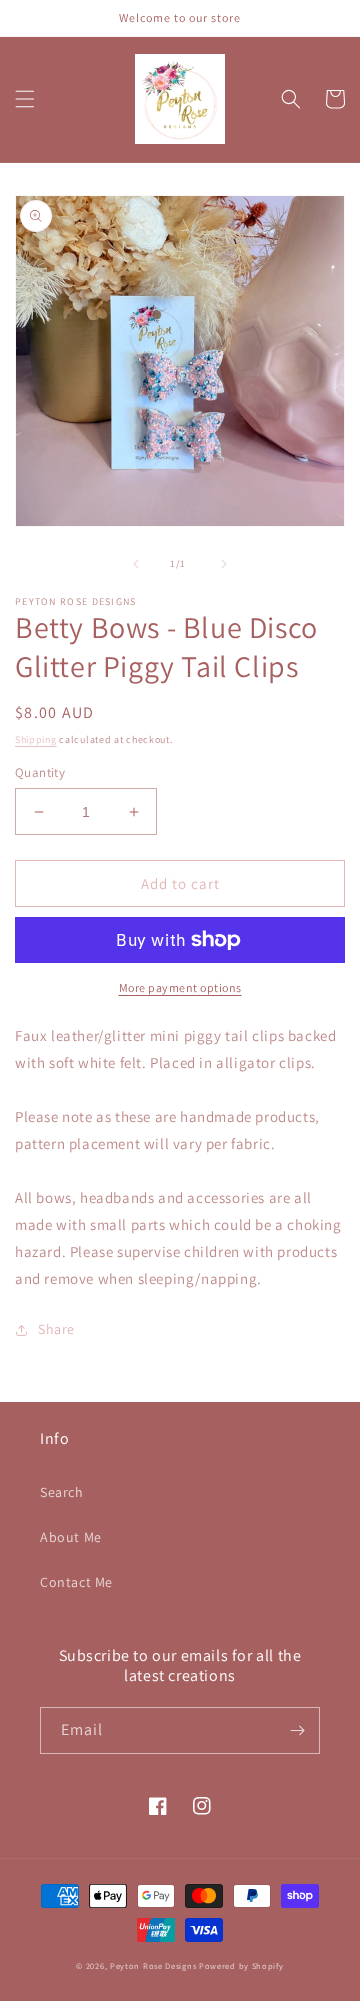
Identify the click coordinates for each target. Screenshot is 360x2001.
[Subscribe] (297, 1730)
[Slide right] (224, 564)
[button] (25, 99)
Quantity (40, 772)
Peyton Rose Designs (153, 1965)
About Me (71, 1537)
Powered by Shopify (241, 1965)
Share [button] (56, 1329)
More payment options (180, 987)
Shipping (36, 739)
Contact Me (76, 1582)
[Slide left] (136, 564)
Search (62, 1492)
